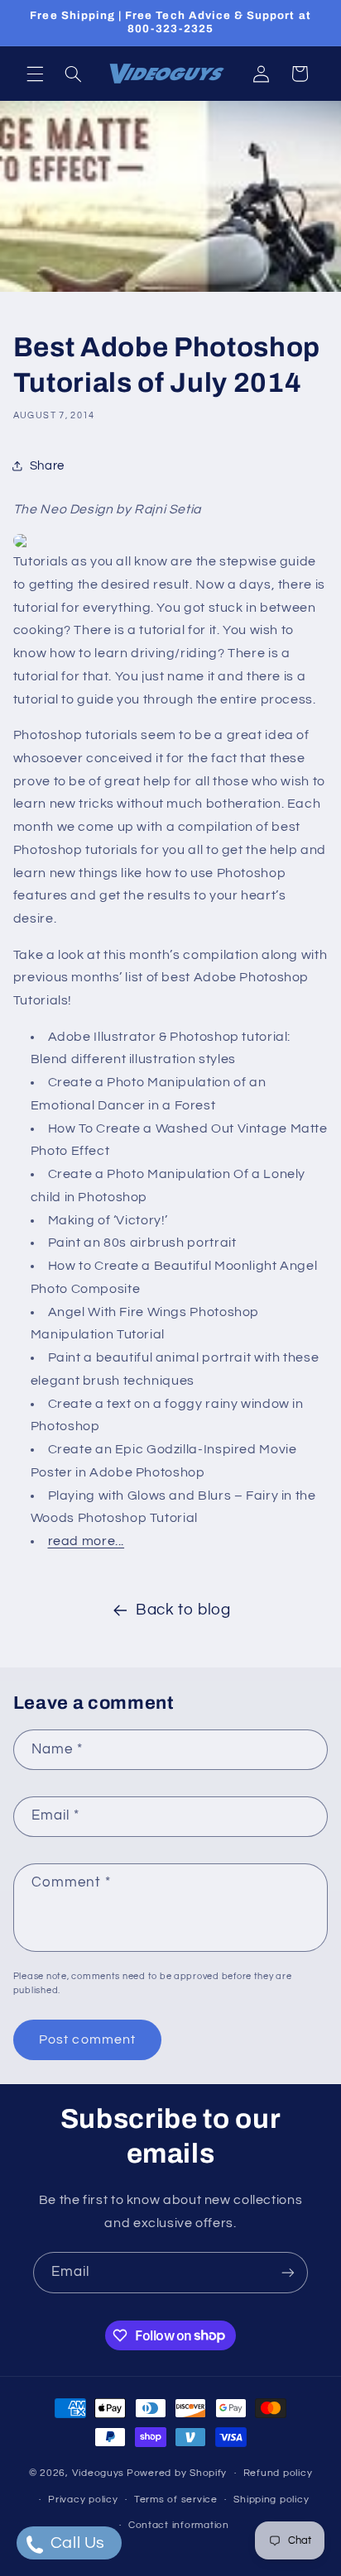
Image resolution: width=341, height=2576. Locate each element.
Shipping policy (271, 2500)
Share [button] (47, 466)
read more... (86, 1541)
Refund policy (278, 2473)
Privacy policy (83, 2500)
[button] (35, 74)
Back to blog (183, 1610)
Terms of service (176, 2500)
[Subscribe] (288, 2272)
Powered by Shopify (177, 2473)
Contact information (179, 2525)
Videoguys (98, 2473)
